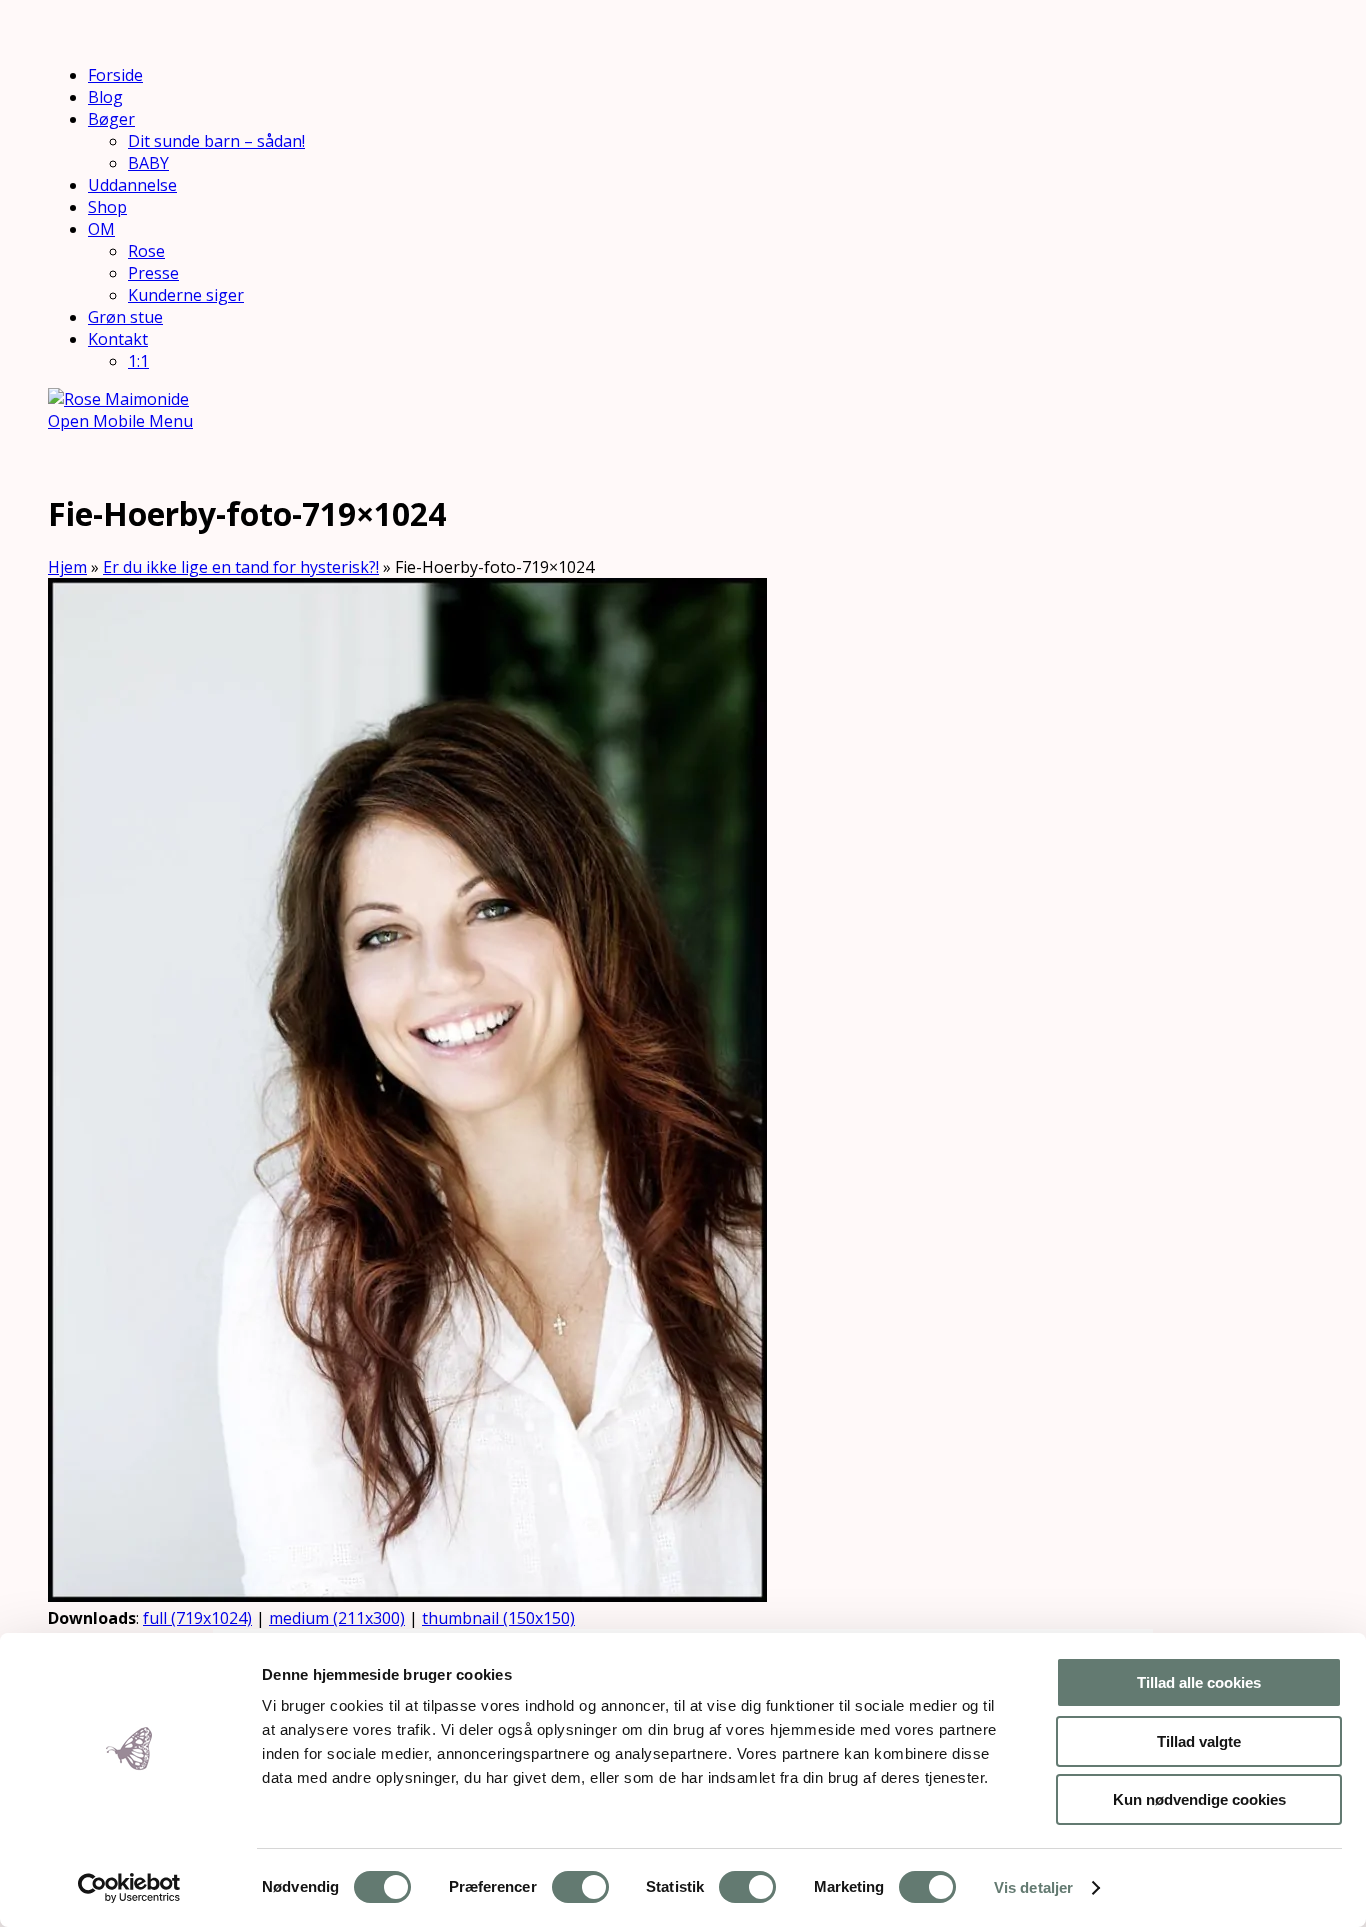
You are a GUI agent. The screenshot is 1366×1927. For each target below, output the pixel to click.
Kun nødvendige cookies (1199, 1799)
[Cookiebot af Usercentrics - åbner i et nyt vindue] (129, 1888)
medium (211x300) (337, 1618)
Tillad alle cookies (1199, 1682)
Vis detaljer (1033, 1887)
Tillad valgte (1199, 1741)
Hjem (67, 567)
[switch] (580, 1887)
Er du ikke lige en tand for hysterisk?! (241, 567)
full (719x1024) (197, 1618)
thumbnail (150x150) (498, 1618)
